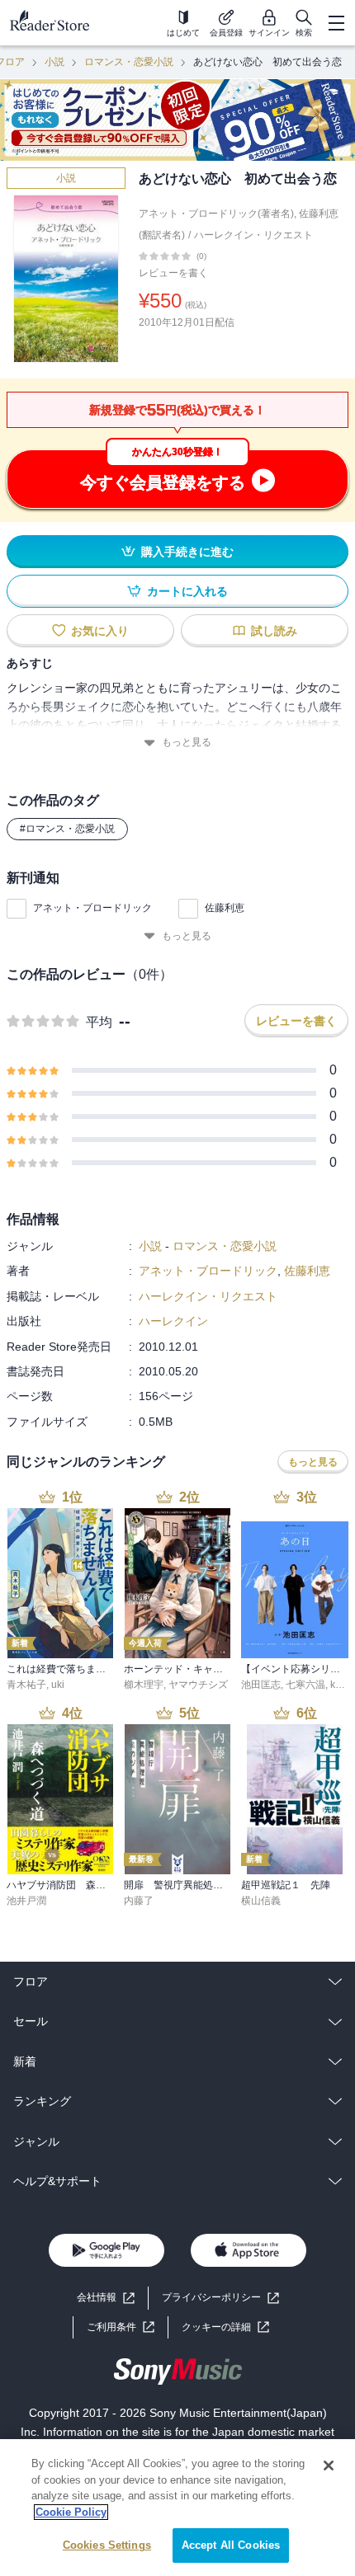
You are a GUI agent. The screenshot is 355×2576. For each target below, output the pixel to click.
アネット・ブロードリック (92, 908)
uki (58, 1685)
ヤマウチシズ (198, 1685)
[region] (177, 2508)
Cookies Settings (107, 2545)
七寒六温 (305, 1685)
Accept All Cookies (231, 2545)
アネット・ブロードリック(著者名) (216, 214)
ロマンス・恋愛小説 (129, 62)
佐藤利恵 (225, 908)
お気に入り (100, 631)
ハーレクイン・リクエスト (253, 235)
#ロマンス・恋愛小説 (67, 829)
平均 (99, 1022)
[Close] (329, 2466)
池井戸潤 (26, 1901)
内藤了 (139, 1901)
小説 (54, 62)
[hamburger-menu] (336, 23)
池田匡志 (261, 1685)
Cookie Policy (71, 2512)
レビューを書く (173, 273)
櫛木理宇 (144, 1685)
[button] (225, 2327)
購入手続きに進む (187, 552)
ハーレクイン (173, 1321)
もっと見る (187, 742)
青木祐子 (26, 1685)
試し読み (274, 631)
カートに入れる (187, 591)
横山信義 (261, 1901)
